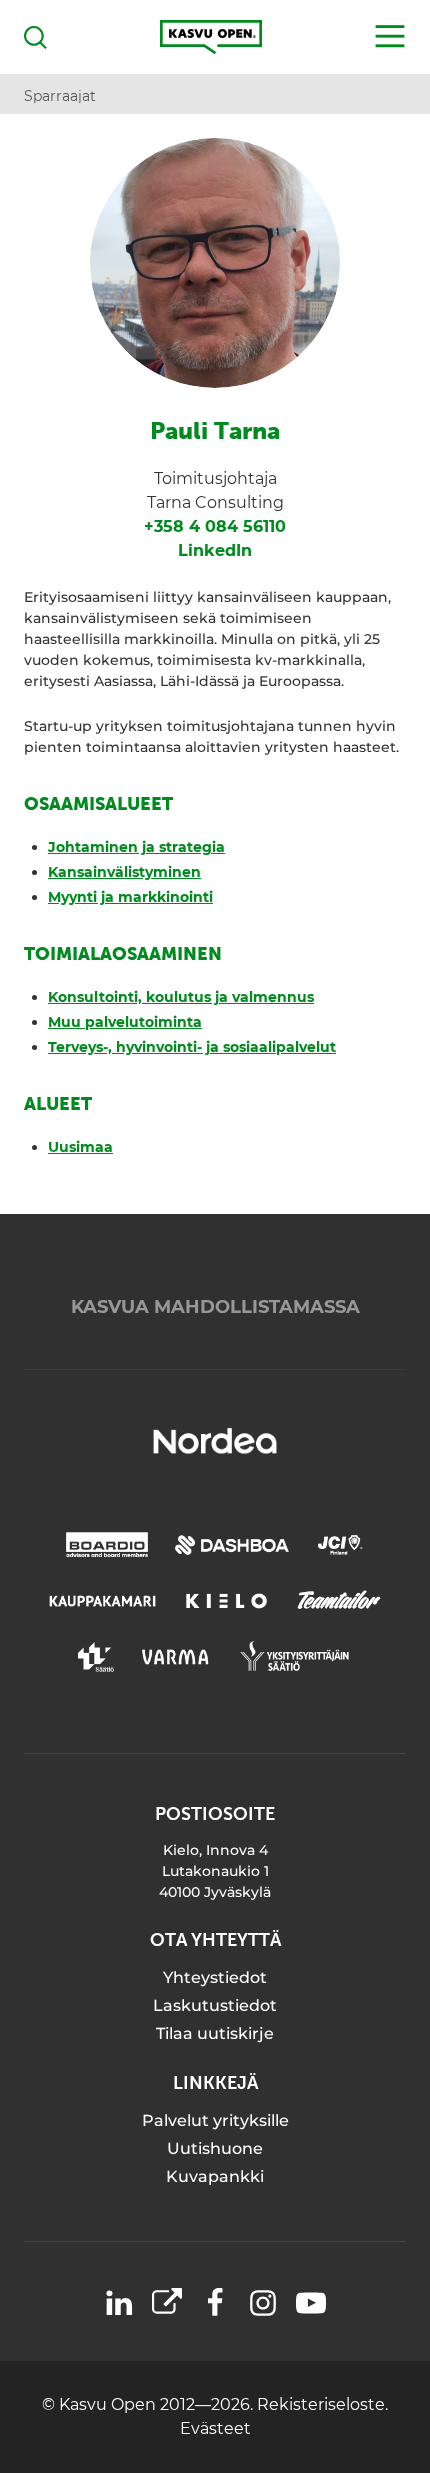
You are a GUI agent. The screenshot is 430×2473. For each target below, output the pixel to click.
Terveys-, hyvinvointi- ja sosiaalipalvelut (192, 1047)
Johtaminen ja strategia (136, 847)
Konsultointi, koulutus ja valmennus (181, 997)
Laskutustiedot (215, 2005)
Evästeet (215, 2428)
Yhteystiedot (215, 1977)
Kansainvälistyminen (124, 872)
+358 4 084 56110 (215, 526)
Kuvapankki (215, 2176)
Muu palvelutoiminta (125, 1022)
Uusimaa (80, 1147)
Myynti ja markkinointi (130, 897)
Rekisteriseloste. (322, 2404)
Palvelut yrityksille (215, 2120)
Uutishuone (215, 2148)
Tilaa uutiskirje (215, 2033)
